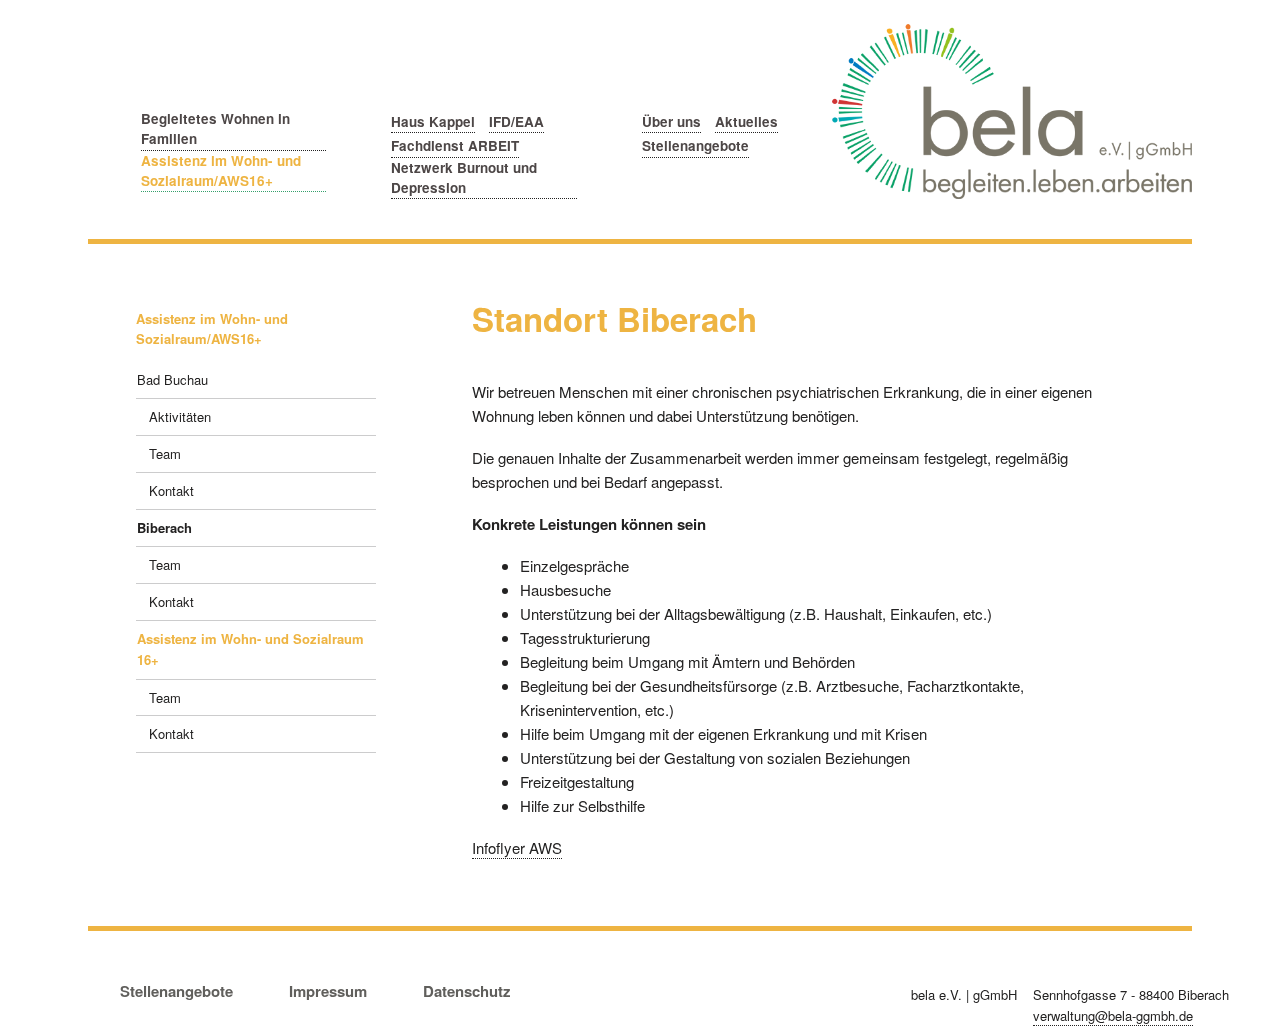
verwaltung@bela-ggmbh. (1113, 1015)
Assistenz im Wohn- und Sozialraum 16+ (250, 649)
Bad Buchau (172, 379)
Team (165, 453)
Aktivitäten (180, 416)
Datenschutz (466, 991)
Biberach (164, 527)
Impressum (328, 991)
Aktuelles (746, 121)
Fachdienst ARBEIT (455, 145)
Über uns (671, 121)
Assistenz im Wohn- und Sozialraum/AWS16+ (221, 170)
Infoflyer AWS (517, 847)
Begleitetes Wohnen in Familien (215, 128)
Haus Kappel (433, 121)
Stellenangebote (695, 145)
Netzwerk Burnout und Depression (464, 177)
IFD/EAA (516, 121)
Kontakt (171, 490)
